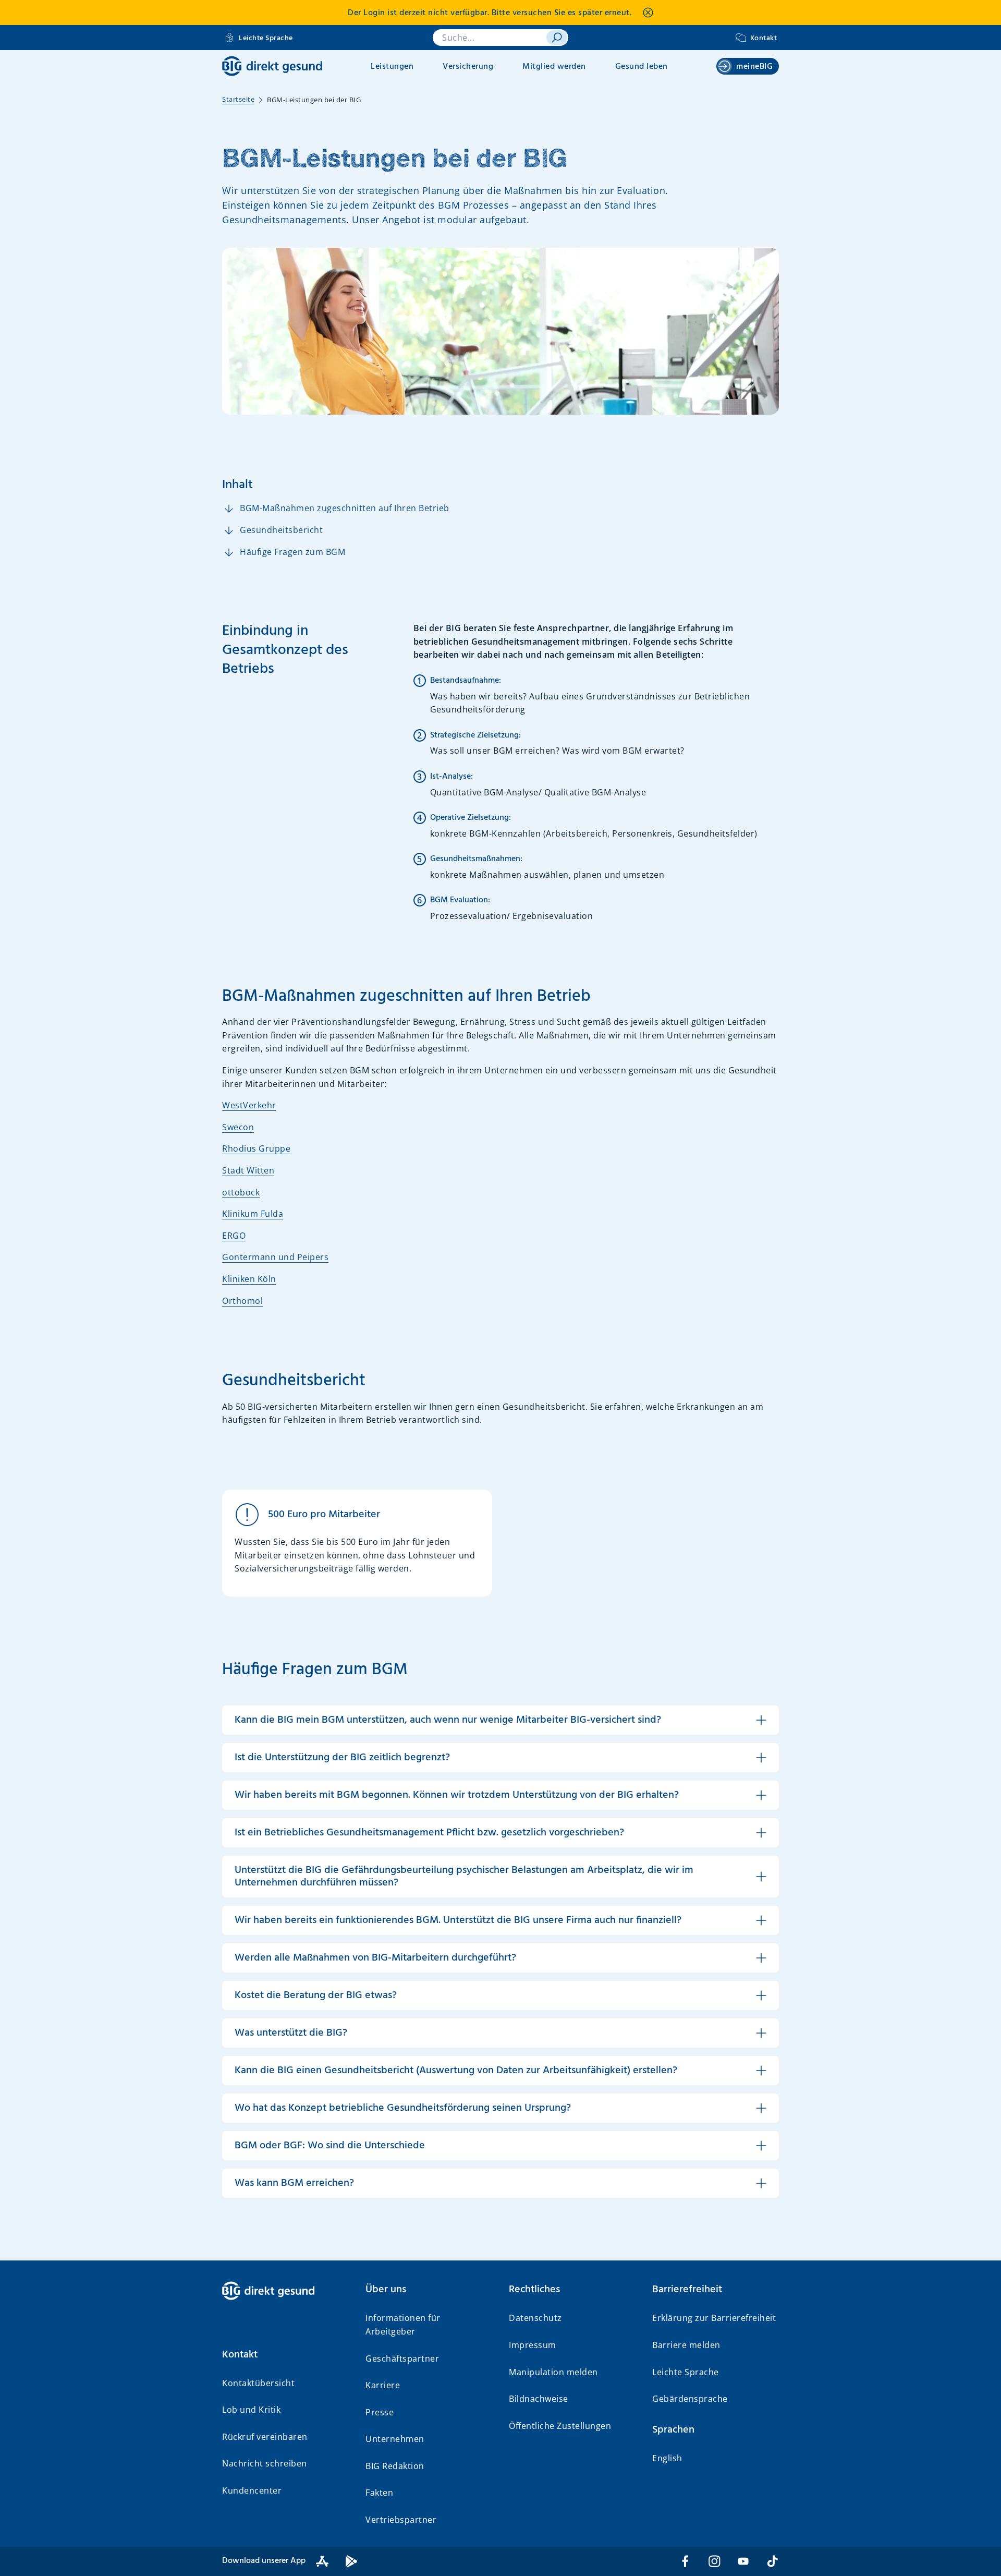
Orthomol (242, 1301)
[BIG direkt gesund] (272, 66)
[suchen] (557, 38)
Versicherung (468, 67)
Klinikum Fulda (253, 1214)
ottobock (241, 1192)
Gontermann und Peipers (275, 1257)
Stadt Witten (248, 1170)
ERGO (234, 1236)
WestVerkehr (249, 1105)
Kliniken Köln (249, 1279)
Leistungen (392, 67)
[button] (285, 2355)
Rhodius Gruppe (256, 1148)
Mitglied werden (554, 67)
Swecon (238, 1127)
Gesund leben (642, 67)
